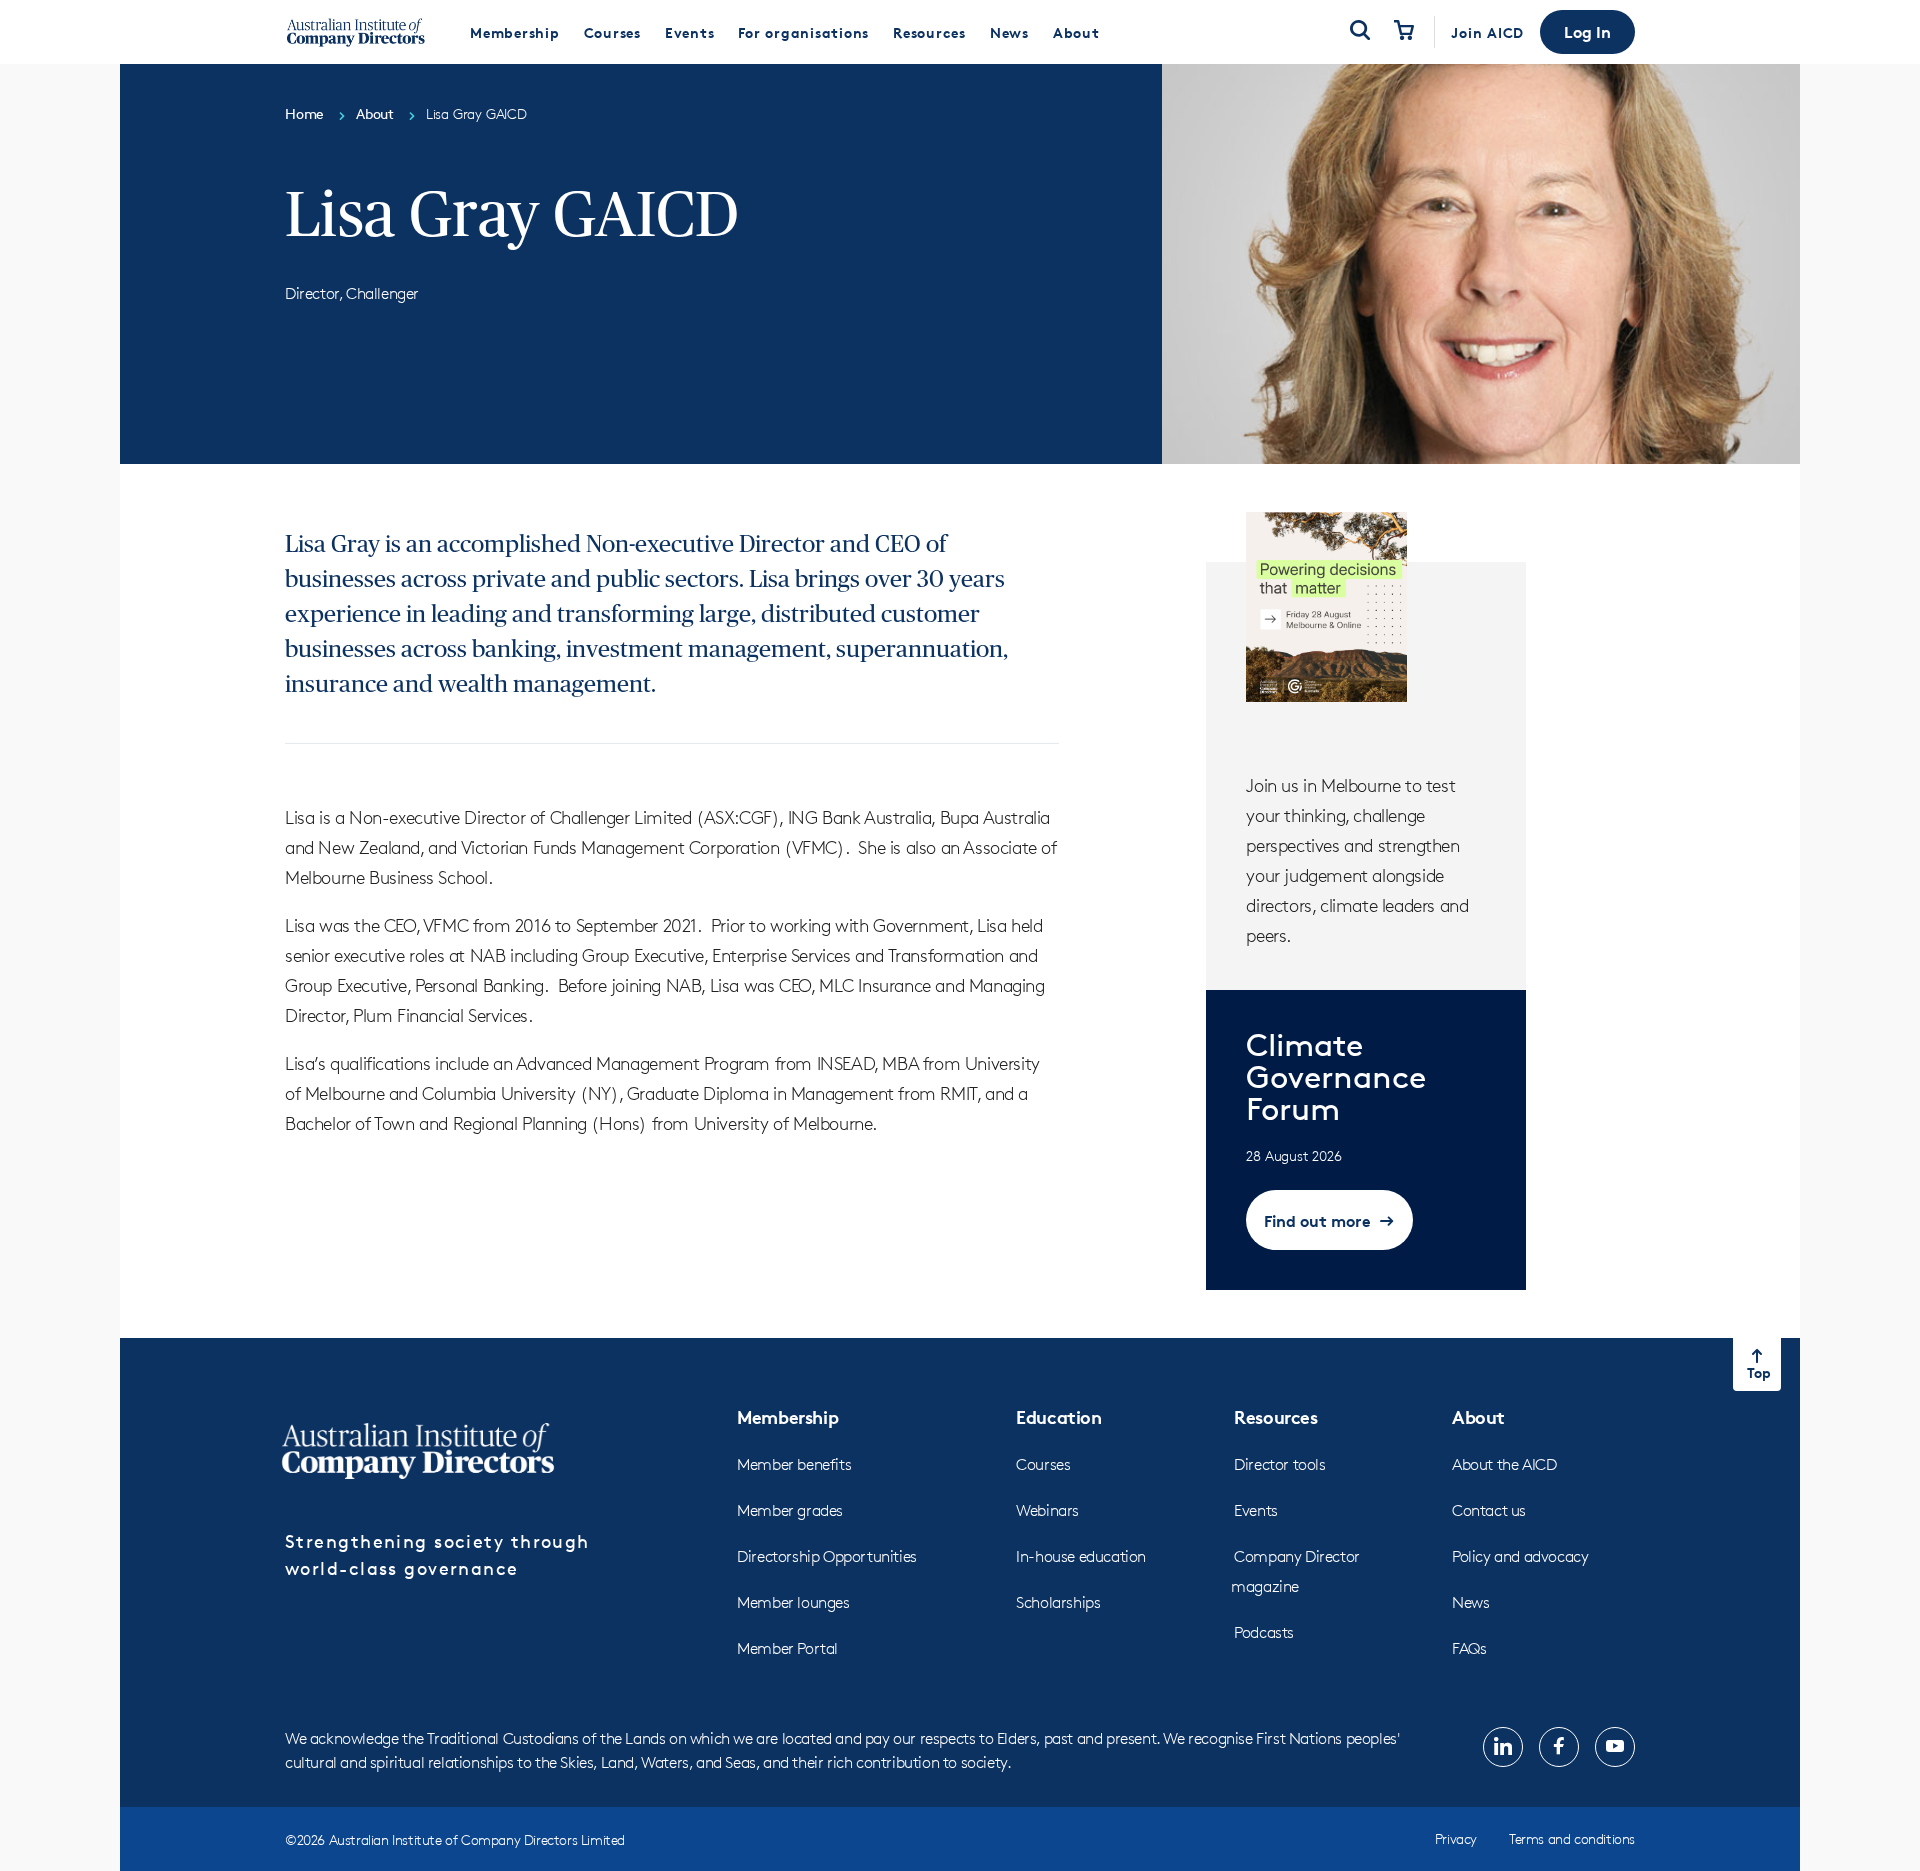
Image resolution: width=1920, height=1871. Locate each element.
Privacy (1456, 1838)
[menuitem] (515, 32)
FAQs (1469, 1648)
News (1470, 1602)
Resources (1275, 1416)
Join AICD (1487, 32)
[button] (1587, 32)
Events (1256, 1510)
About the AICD (1504, 1464)
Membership (787, 1416)
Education (1058, 1416)
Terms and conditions (1572, 1838)
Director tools (1279, 1464)
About (1478, 1416)
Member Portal (787, 1648)
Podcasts (1264, 1632)
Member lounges (793, 1602)
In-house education (1081, 1556)
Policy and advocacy (1520, 1556)
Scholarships (1058, 1602)
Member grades (790, 1510)
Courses (1043, 1464)
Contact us (1489, 1510)
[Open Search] (1360, 32)
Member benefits (794, 1464)
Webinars (1047, 1510)
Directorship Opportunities (827, 1556)
